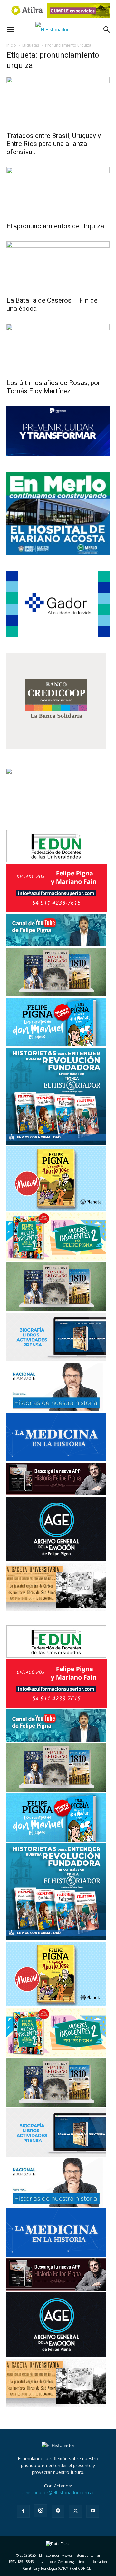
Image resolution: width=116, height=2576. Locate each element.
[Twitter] (75, 2511)
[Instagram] (41, 2511)
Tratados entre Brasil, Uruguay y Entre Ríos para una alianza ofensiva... (54, 144)
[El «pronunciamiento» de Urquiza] (58, 193)
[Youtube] (93, 2511)
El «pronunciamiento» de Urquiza (55, 226)
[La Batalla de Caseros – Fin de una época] (58, 267)
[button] (10, 30)
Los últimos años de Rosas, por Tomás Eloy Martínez (53, 387)
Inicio (11, 45)
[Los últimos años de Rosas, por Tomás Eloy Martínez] (58, 349)
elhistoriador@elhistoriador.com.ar (58, 2492)
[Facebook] (23, 2511)
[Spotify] (58, 2511)
